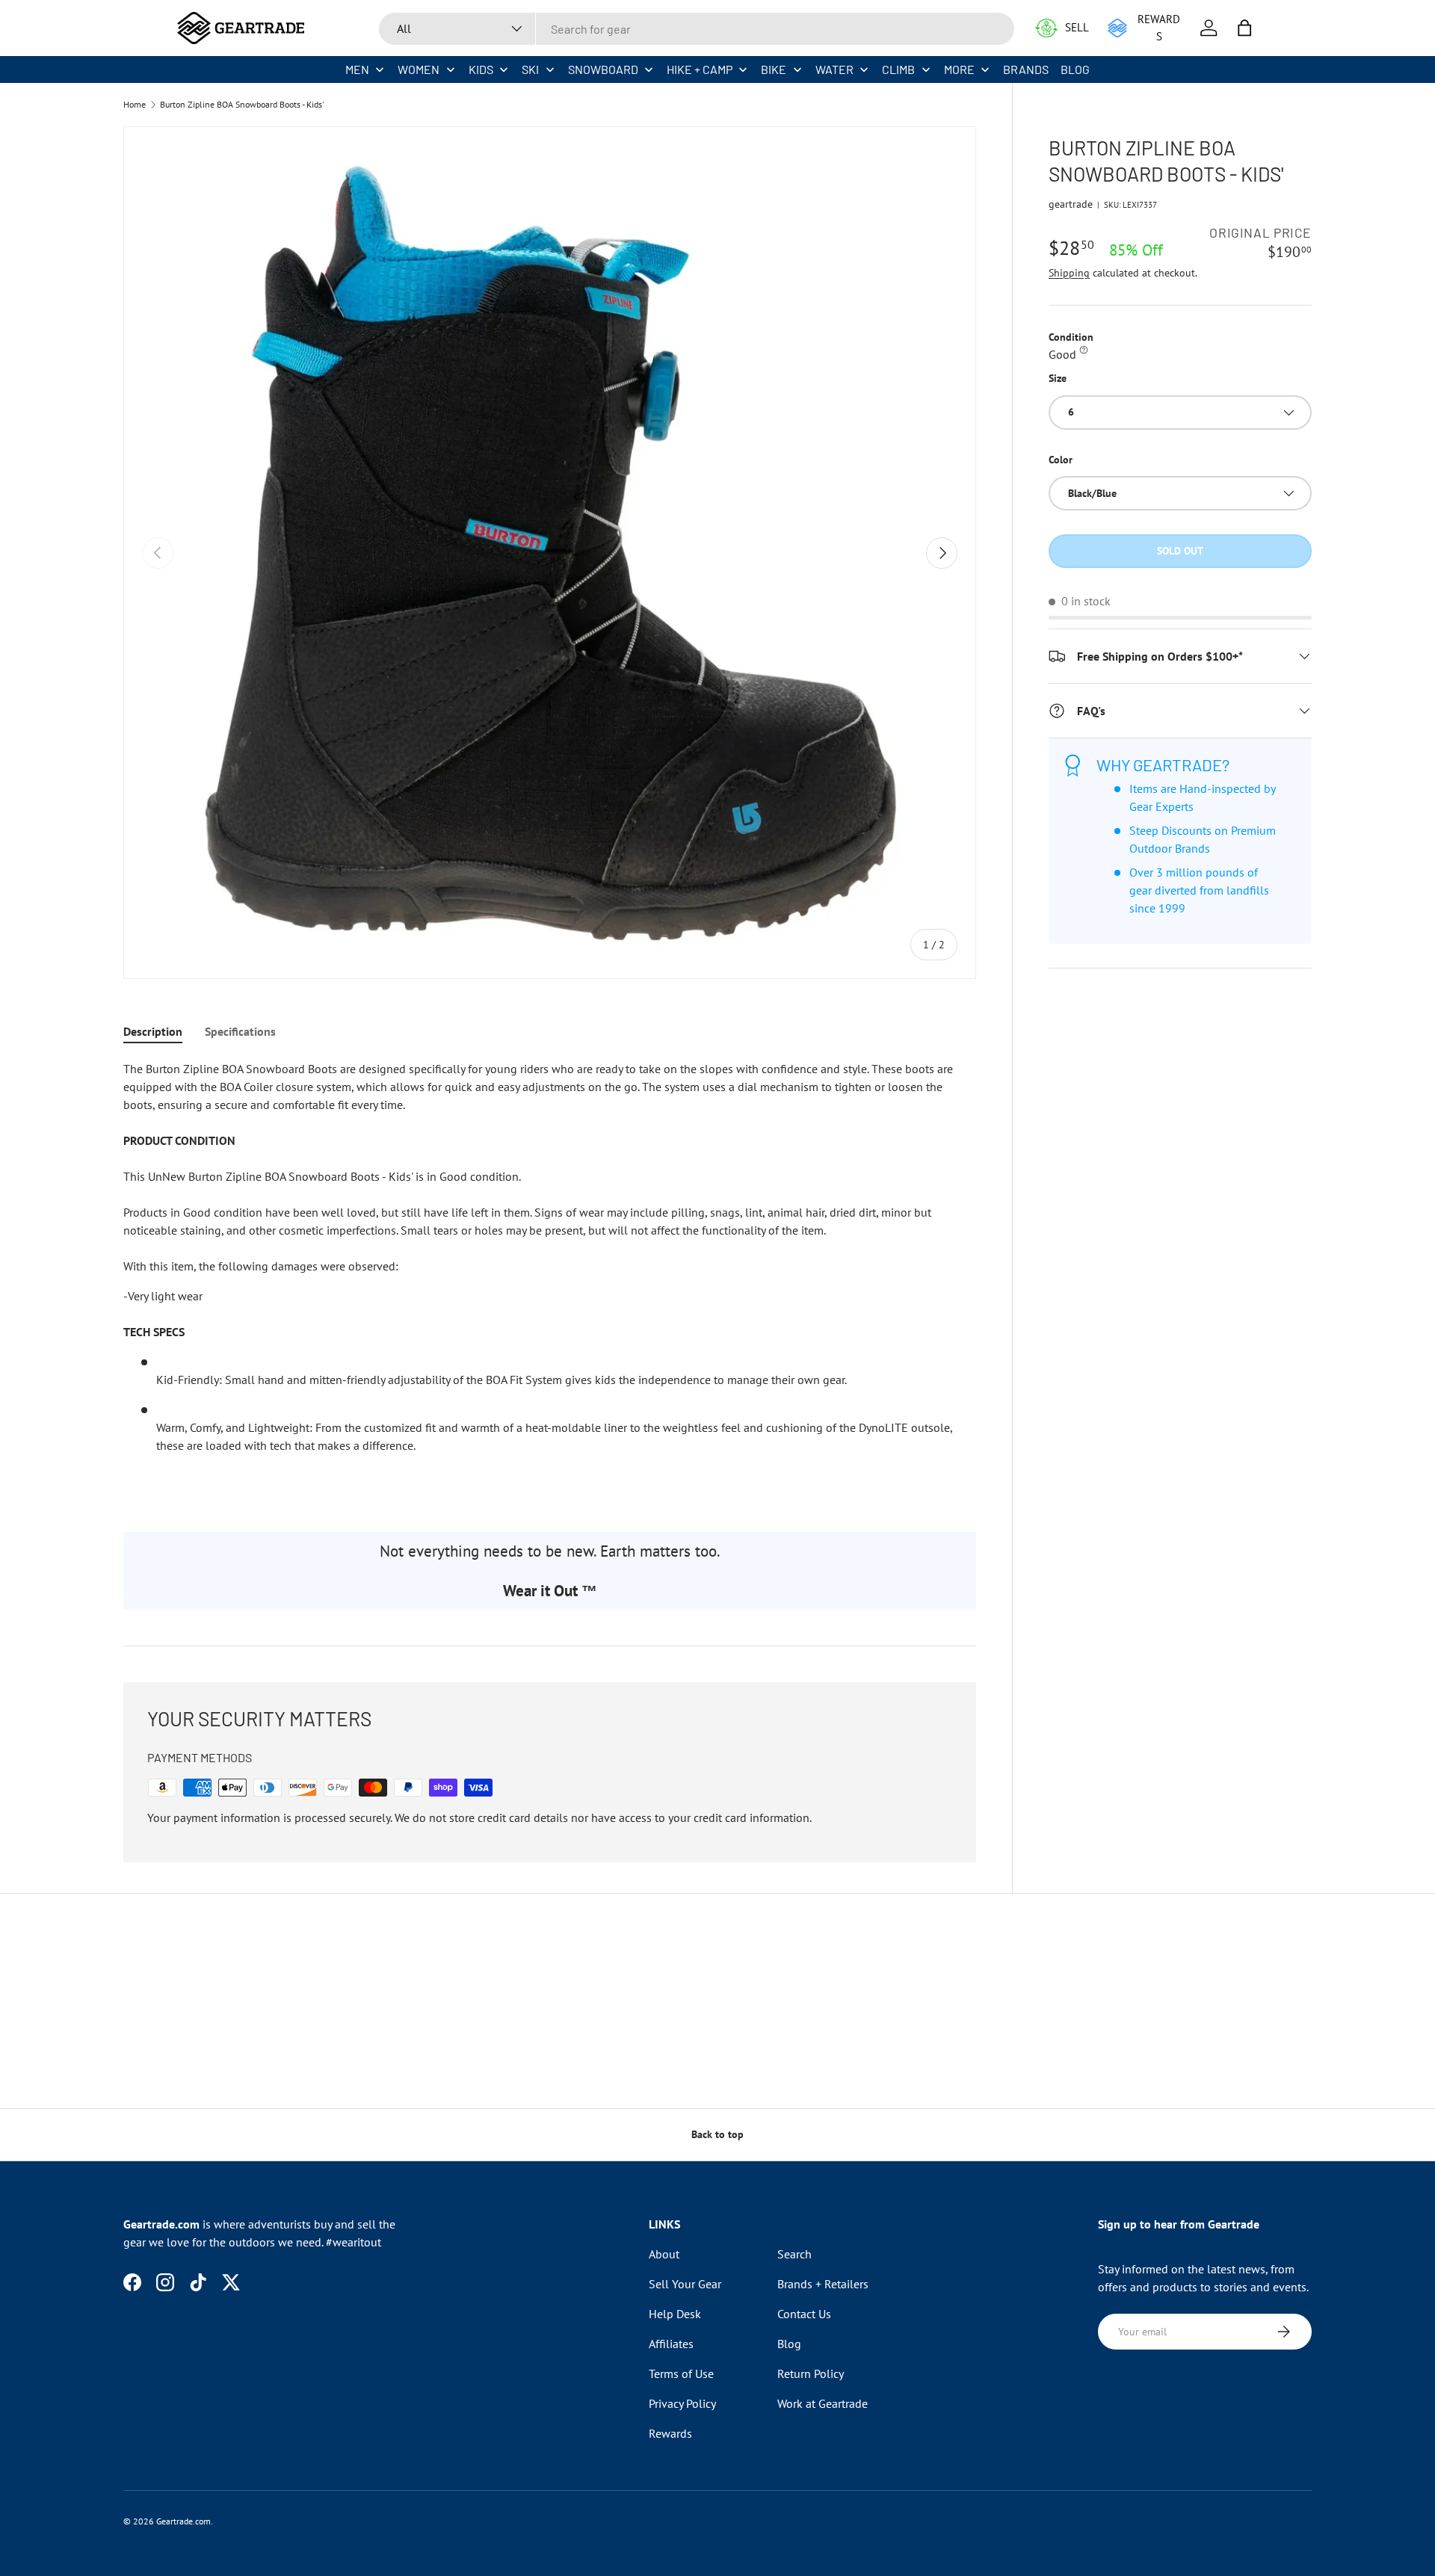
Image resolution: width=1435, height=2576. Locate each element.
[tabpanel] (550, 1278)
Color (1061, 460)
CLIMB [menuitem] (898, 69)
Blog (789, 2344)
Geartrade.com (183, 2521)
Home (135, 105)
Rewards (670, 2433)
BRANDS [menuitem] (1026, 69)
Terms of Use (681, 2373)
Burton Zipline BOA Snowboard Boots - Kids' (242, 105)
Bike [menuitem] (774, 69)
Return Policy (811, 2373)
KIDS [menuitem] (481, 69)
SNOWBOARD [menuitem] (603, 69)
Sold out (1180, 551)
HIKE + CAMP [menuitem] (700, 69)
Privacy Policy (682, 2403)
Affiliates (671, 2344)
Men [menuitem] (357, 69)
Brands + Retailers (823, 2284)
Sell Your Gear (685, 2284)
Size (1058, 378)
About (664, 2254)
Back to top (717, 2134)
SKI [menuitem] (530, 69)
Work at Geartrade (823, 2403)
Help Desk (675, 2314)
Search (794, 2254)
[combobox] (697, 29)
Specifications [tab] (240, 1031)
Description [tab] (153, 1031)
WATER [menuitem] (834, 69)
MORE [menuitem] (959, 69)
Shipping (1069, 273)
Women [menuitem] (419, 69)
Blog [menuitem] (1075, 69)
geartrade (1071, 204)
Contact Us (804, 2314)
